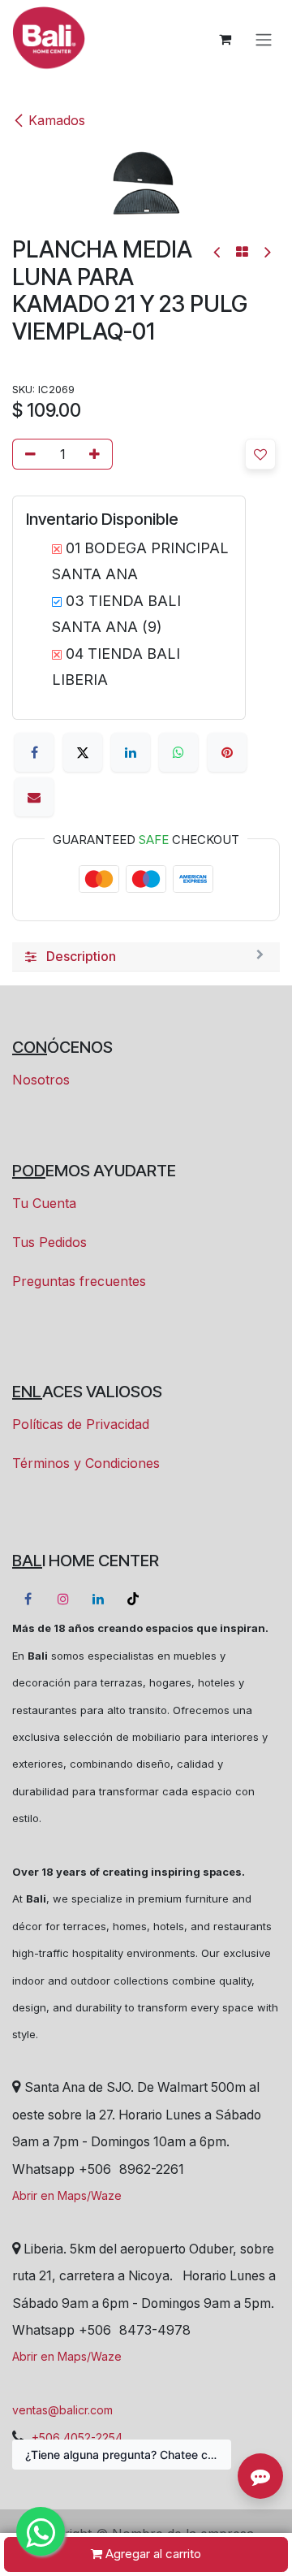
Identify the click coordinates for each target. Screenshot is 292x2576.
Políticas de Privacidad (81, 1424)
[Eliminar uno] (28, 454)
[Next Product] (266, 252)
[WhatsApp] (178, 752)
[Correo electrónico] (34, 797)
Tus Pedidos (49, 1242)
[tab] (146, 957)
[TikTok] (133, 1599)
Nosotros (41, 1080)
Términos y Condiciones (86, 1463)
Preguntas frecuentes (79, 1281)
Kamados (57, 120)
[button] (260, 454)
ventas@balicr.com (62, 2410)
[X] (83, 752)
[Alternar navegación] (264, 39)
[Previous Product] (218, 252)
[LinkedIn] (131, 752)
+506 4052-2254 (77, 2437)
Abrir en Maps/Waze (67, 2195)
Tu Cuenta (44, 1203)
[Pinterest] (227, 752)
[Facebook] (34, 752)
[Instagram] (63, 1599)
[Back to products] (242, 252)
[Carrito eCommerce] (225, 39)
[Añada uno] (97, 454)
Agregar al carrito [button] (152, 2554)
